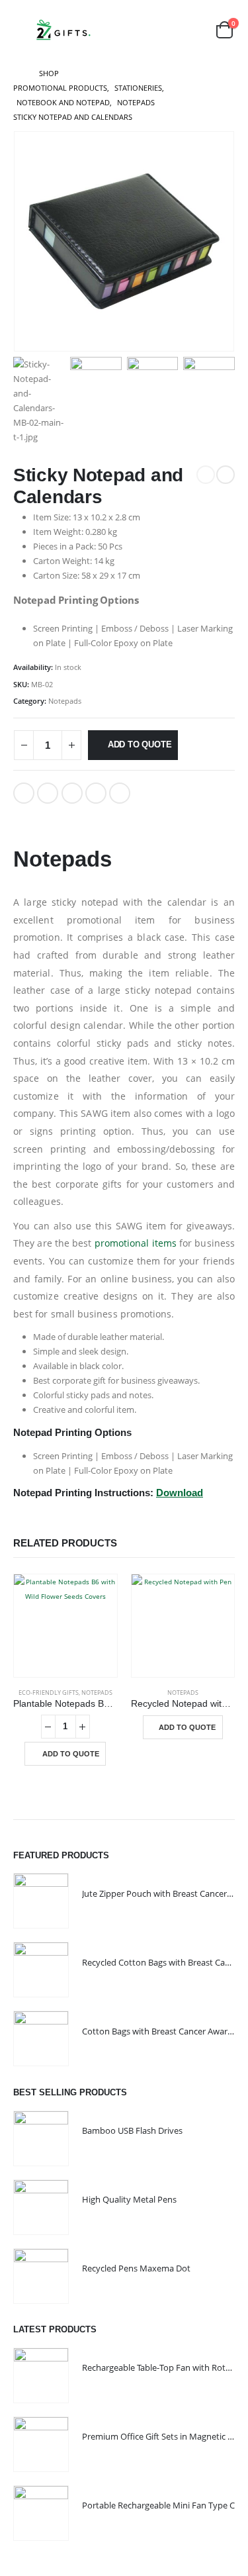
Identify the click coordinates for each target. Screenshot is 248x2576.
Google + (96, 793)
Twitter (48, 793)
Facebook (24, 793)
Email (120, 793)
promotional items (136, 1243)
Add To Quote (140, 744)
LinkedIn (72, 793)
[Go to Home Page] (17, 73)
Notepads (65, 701)
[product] (65, 1626)
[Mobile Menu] (22, 30)
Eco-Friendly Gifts (49, 1693)
